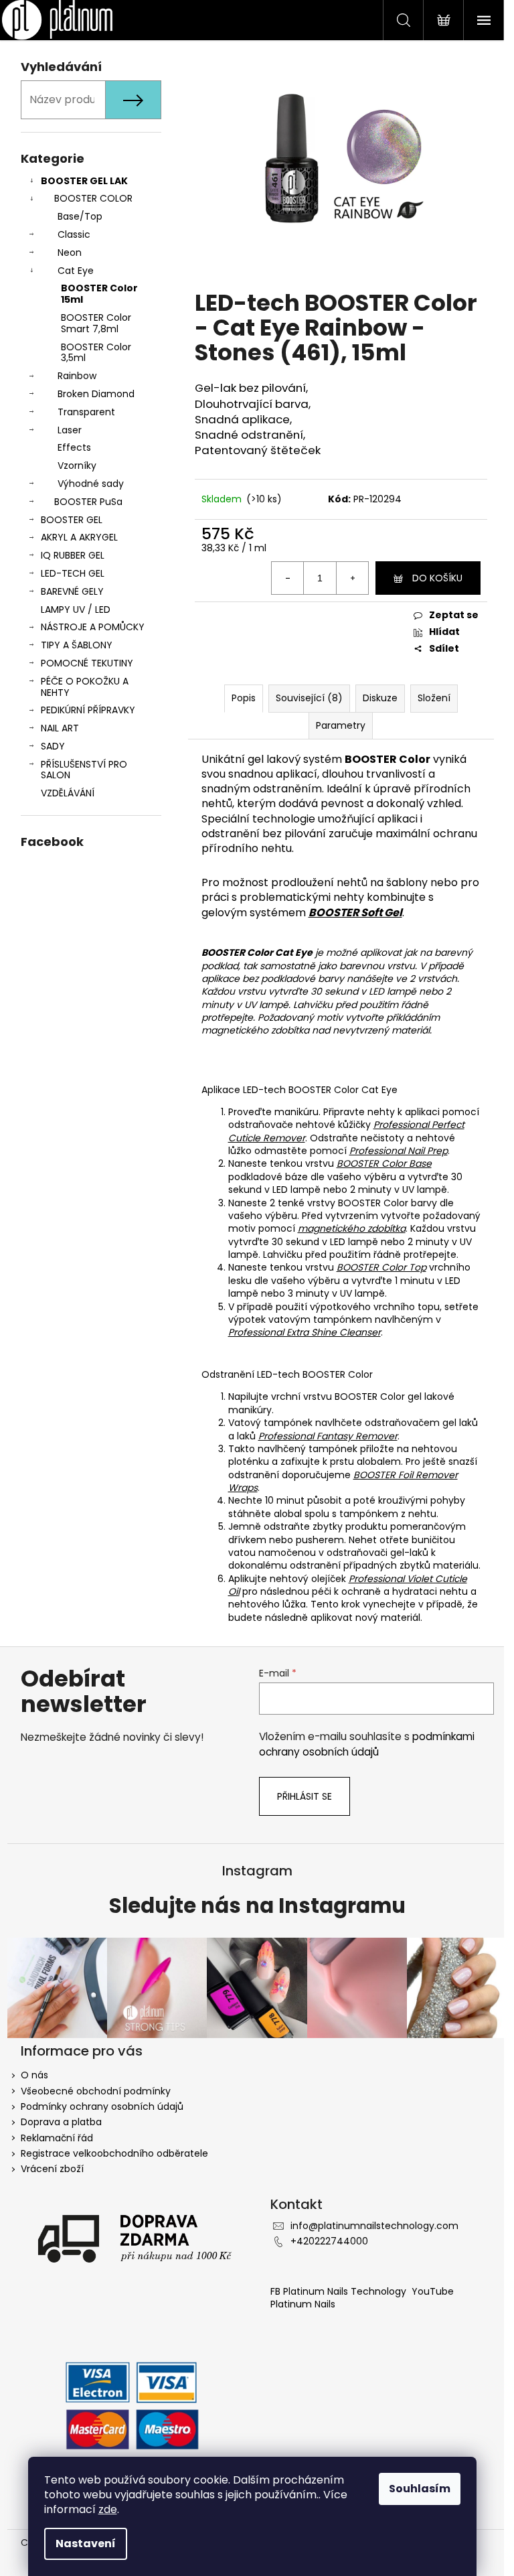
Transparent (86, 412)
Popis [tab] (244, 698)
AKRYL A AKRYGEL (79, 537)
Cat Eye (76, 271)
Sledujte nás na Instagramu (257, 1906)
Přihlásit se (305, 1796)
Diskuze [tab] (380, 698)
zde (108, 2509)
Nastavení (86, 2544)
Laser (70, 430)
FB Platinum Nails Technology (340, 2291)
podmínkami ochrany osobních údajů (367, 1744)
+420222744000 (329, 2241)
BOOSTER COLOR (93, 198)
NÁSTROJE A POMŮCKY (93, 627)
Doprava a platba (61, 2122)
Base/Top (80, 216)
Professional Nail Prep (399, 1151)
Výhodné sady (91, 484)
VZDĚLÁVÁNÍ (68, 793)
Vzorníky (77, 466)
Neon (70, 253)
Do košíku (437, 578)
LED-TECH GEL (73, 573)
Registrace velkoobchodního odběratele (114, 2153)
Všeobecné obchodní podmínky (96, 2091)
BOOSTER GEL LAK (84, 181)
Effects (74, 447)
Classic (74, 234)
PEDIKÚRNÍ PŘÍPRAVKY (88, 710)
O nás (34, 2075)
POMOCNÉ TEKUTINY (87, 663)
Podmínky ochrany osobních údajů (102, 2106)
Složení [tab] (434, 698)
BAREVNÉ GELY (72, 591)
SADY (53, 746)
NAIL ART (60, 728)
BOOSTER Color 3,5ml (96, 353)
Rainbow (77, 376)
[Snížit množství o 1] (288, 578)
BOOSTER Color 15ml (99, 294)
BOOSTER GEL (72, 520)
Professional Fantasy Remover (328, 1436)
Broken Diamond (96, 394)
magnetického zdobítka (352, 1228)
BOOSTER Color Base (384, 1163)
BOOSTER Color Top (381, 1267)
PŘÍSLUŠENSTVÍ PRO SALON (84, 770)
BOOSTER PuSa (88, 502)
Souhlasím (420, 2489)
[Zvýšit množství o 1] (352, 578)
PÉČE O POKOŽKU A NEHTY (85, 687)
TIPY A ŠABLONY (77, 645)
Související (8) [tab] (309, 698)
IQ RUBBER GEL (73, 555)
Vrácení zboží (52, 2169)
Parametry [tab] (341, 725)
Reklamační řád (57, 2138)
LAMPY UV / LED (76, 610)
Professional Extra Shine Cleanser (305, 1332)
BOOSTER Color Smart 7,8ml (96, 323)
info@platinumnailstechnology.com (374, 2226)
